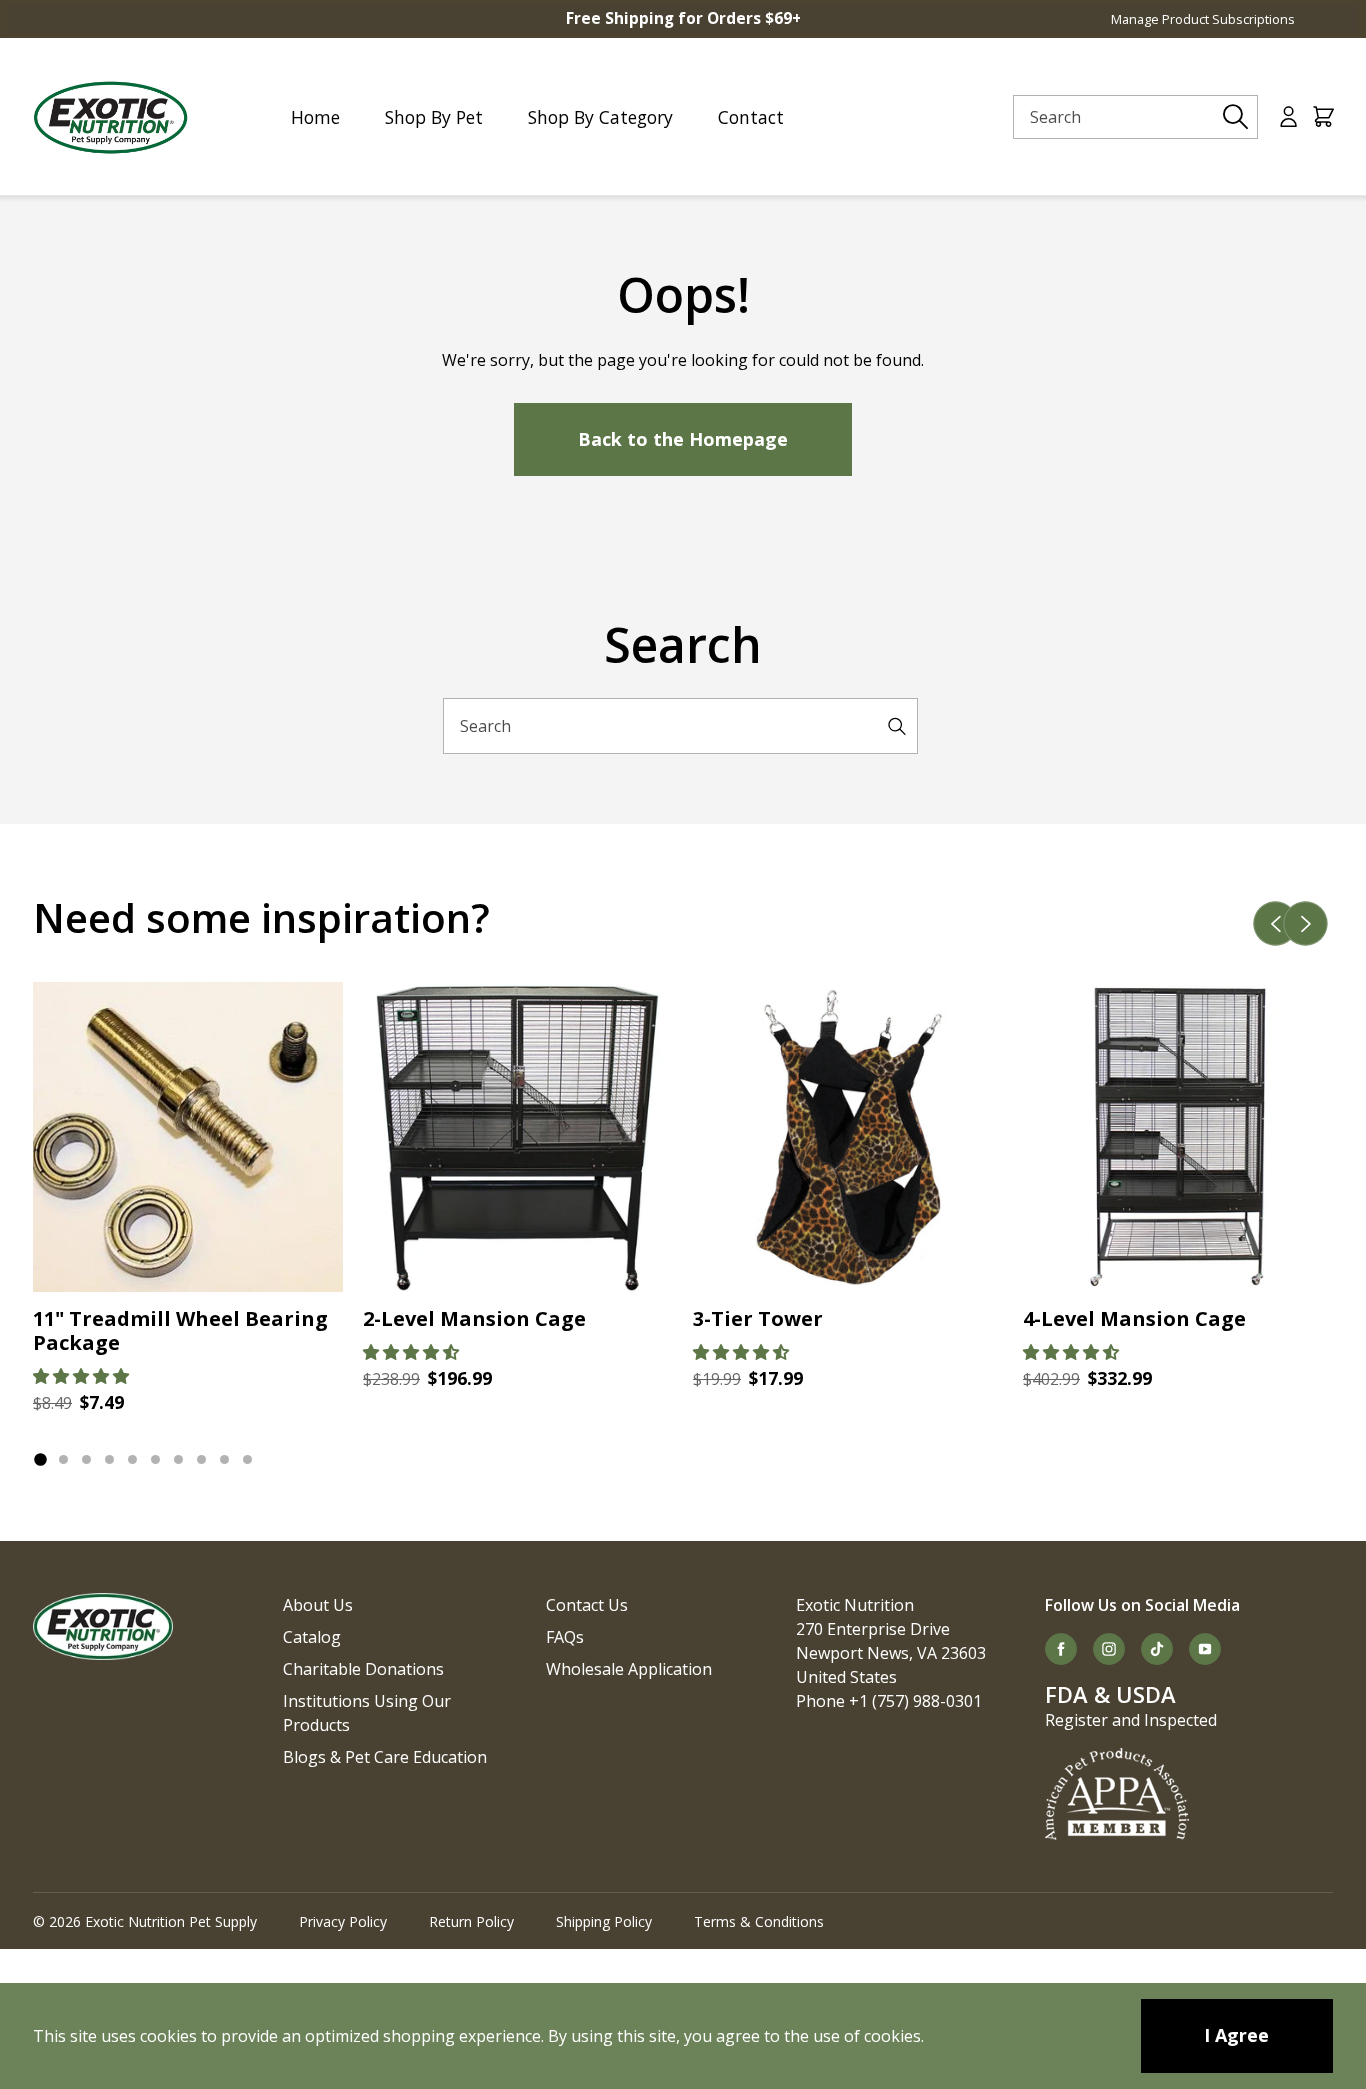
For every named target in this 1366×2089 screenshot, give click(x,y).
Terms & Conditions (759, 1921)
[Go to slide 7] (178, 1459)
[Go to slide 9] (224, 1459)
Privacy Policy (343, 1921)
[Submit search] (1236, 117)
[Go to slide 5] (132, 1459)
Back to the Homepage (683, 439)
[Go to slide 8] (201, 1459)
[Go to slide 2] (63, 1459)
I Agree (1236, 2035)
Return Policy (471, 1921)
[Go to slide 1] (40, 1459)
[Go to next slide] (1305, 923)
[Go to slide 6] (155, 1459)
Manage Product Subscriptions (1203, 19)
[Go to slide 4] (109, 1459)
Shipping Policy (604, 1921)
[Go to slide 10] (247, 1459)
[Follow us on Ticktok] (1157, 1649)
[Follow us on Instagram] (1109, 1649)
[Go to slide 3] (86, 1459)
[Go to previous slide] (1275, 923)
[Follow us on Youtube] (1205, 1649)
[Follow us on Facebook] (1061, 1649)
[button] (81, 1376)
